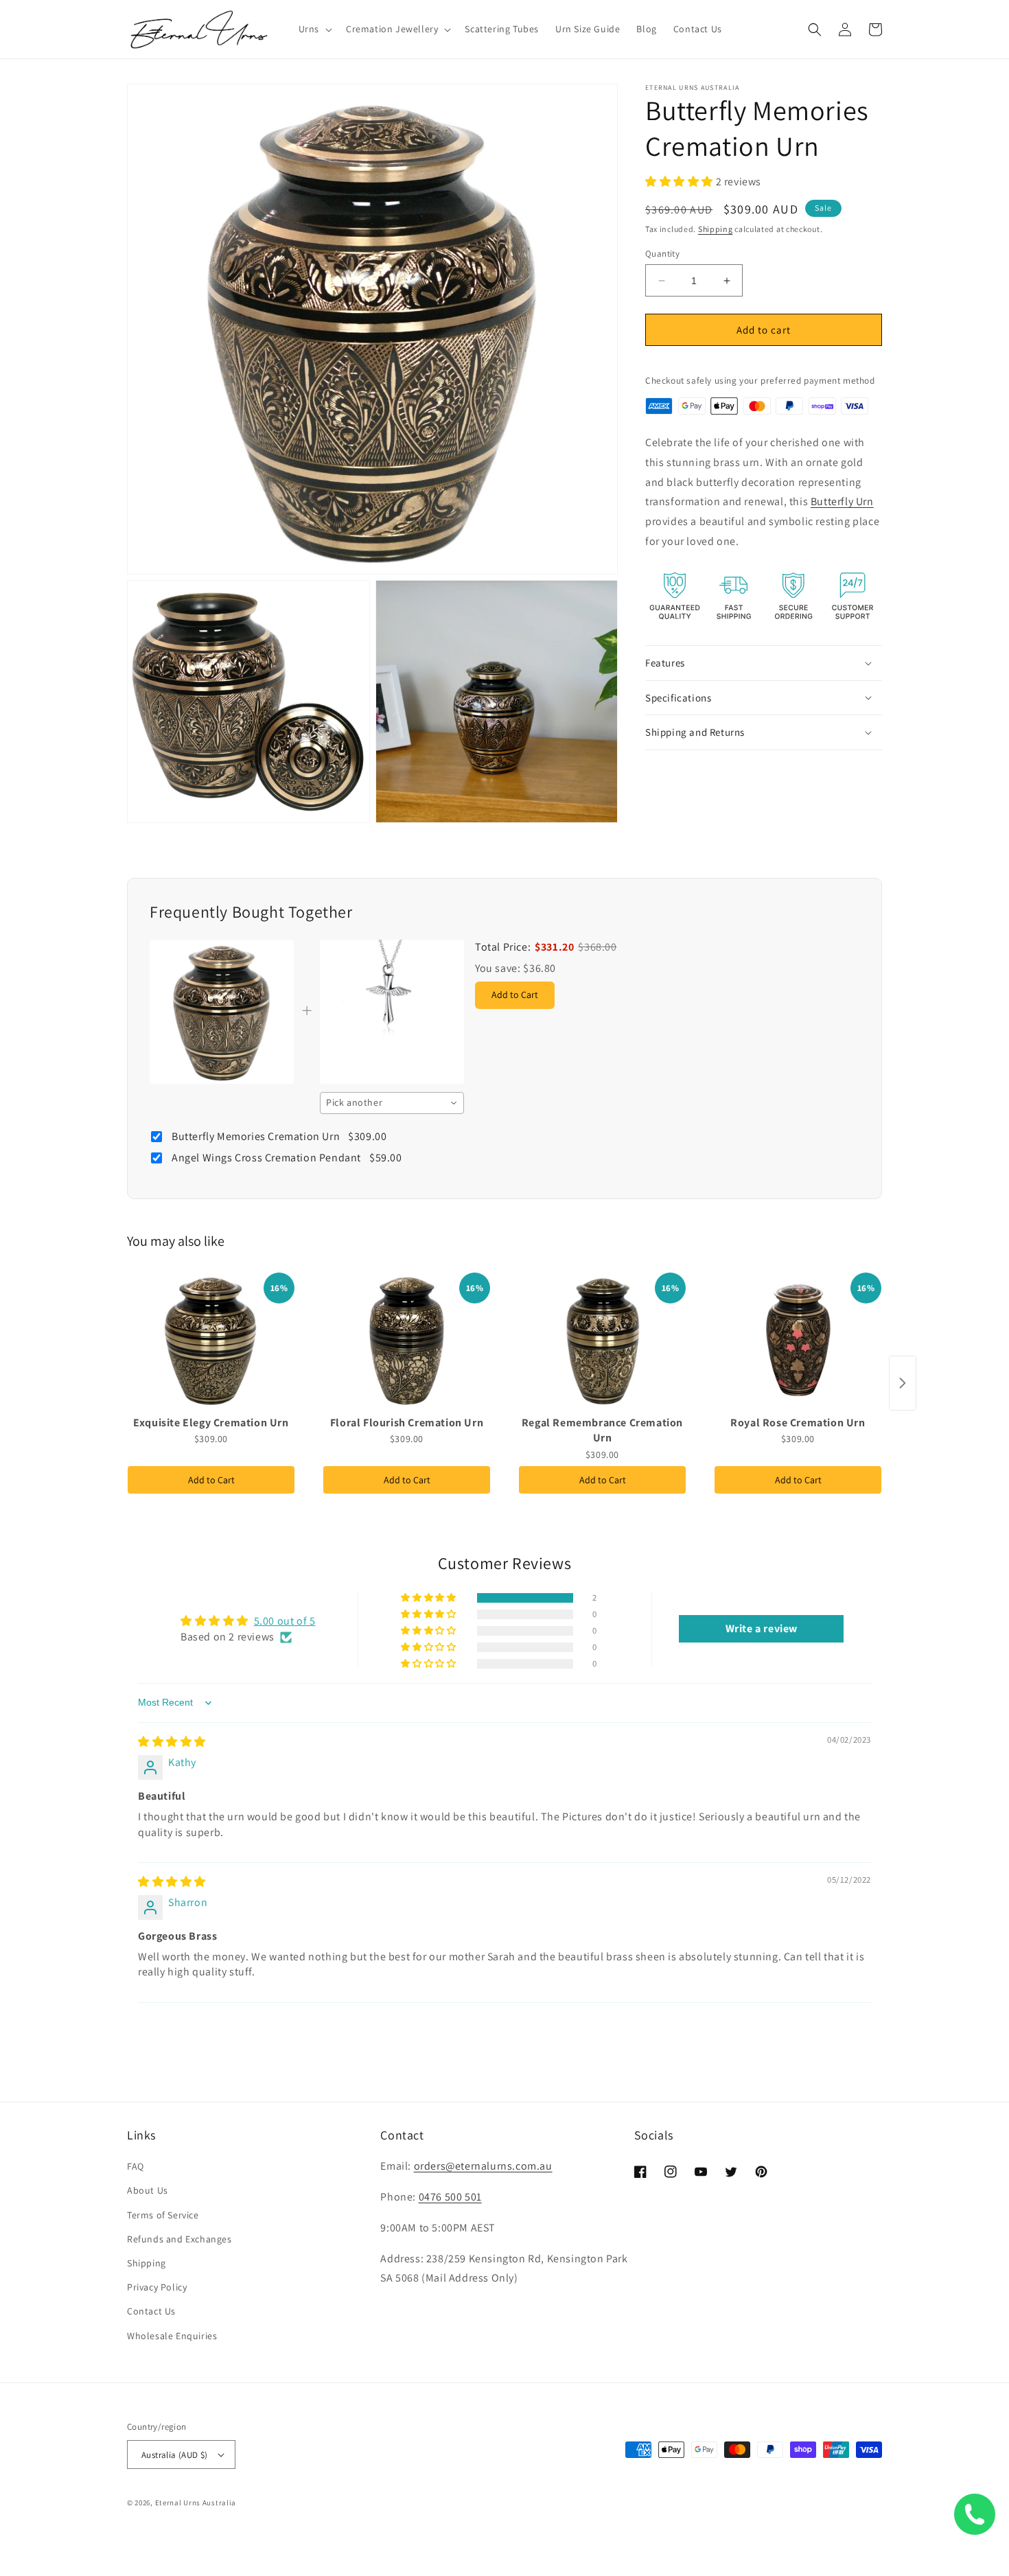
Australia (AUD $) (175, 2455)
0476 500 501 (450, 2197)
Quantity (662, 254)
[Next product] (903, 1383)
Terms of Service (163, 2215)
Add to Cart (211, 1480)
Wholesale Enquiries (172, 2336)
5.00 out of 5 (285, 1621)
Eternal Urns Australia (196, 2503)
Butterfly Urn (842, 502)
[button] (314, 29)
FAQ (136, 2166)
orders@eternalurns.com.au (483, 2166)
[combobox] (392, 1103)
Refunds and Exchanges (179, 2239)
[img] (172, 1742)
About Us (148, 2190)
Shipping (716, 230)
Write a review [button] (762, 1628)
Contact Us (151, 2311)
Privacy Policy (157, 2287)
